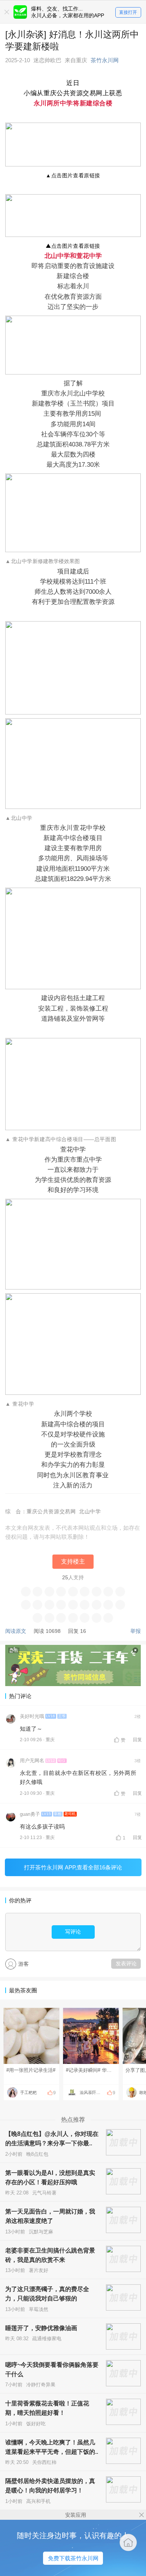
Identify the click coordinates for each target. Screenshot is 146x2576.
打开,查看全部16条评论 (73, 1867)
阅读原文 (16, 1631)
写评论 (73, 1932)
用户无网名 (32, 1761)
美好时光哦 (32, 1716)
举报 (136, 1631)
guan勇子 (30, 1814)
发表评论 (126, 1963)
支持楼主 (73, 1561)
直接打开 (128, 12)
